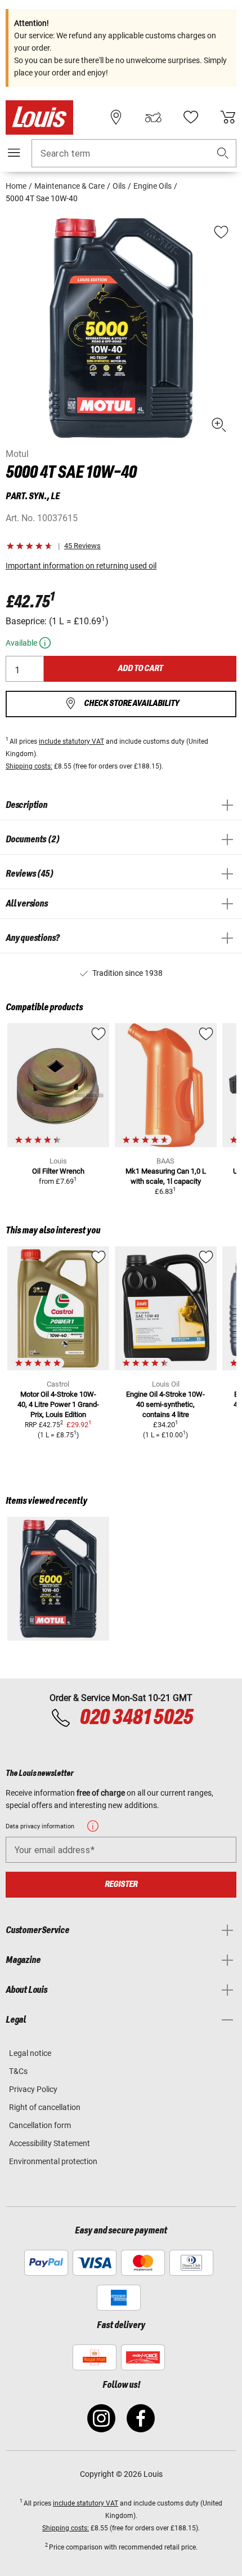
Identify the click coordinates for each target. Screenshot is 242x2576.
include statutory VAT (71, 741)
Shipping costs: (29, 766)
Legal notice (30, 2053)
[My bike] (153, 117)
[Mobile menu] (14, 153)
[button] (223, 154)
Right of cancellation (45, 2107)
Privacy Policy (33, 2089)
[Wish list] (191, 117)
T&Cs (18, 2071)
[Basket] (228, 117)
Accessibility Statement (50, 2143)
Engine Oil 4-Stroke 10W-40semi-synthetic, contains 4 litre (165, 1404)
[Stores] (116, 117)
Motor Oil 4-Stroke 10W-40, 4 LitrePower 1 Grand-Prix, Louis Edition (58, 1404)
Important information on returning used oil (81, 566)
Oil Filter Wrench (58, 1171)
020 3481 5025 (135, 1718)
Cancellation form (40, 2125)
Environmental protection (53, 2161)
